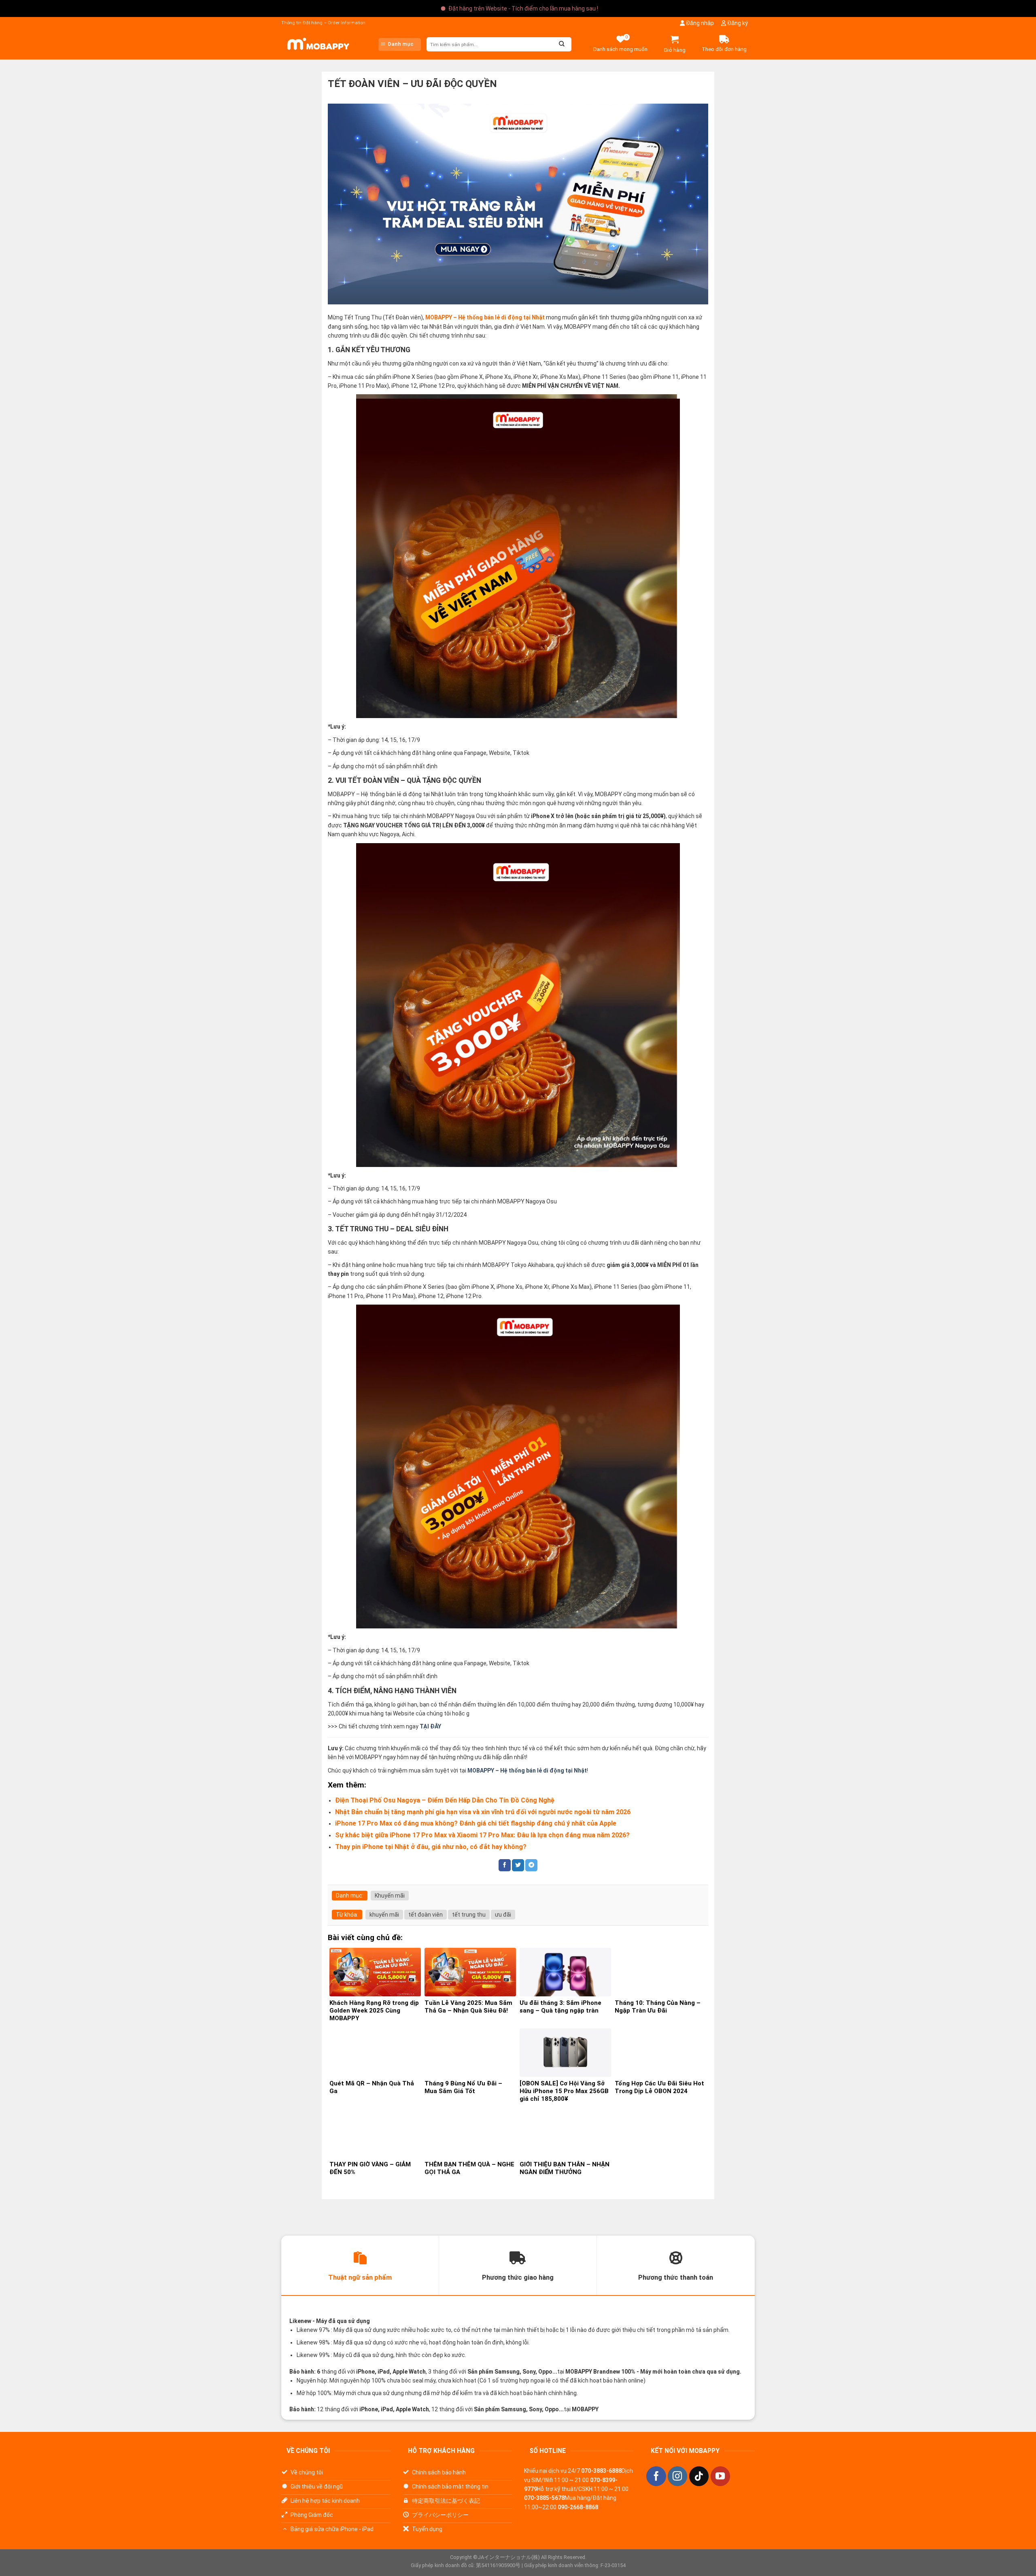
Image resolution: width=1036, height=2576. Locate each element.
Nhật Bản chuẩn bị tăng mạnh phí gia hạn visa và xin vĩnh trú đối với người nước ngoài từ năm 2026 (483, 1812)
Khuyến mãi (390, 1896)
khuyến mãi (384, 1915)
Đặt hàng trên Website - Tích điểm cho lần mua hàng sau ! (523, 9)
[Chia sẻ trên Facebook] (505, 1865)
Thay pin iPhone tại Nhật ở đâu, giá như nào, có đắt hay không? (431, 1847)
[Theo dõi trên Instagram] (677, 2476)
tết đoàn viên (426, 1915)
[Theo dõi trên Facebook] (656, 2476)
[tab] (360, 2266)
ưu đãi (503, 1915)
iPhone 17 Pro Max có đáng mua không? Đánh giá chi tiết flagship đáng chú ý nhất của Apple (476, 1823)
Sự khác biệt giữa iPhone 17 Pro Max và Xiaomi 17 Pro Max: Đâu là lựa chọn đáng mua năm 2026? (482, 1835)
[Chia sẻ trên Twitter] (518, 1865)
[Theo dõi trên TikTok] (699, 2476)
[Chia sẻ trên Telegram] (531, 1865)
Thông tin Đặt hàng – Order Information (323, 23)
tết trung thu (469, 1915)
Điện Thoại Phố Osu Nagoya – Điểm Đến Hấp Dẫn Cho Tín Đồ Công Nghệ (445, 1800)
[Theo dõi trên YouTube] (720, 2476)
